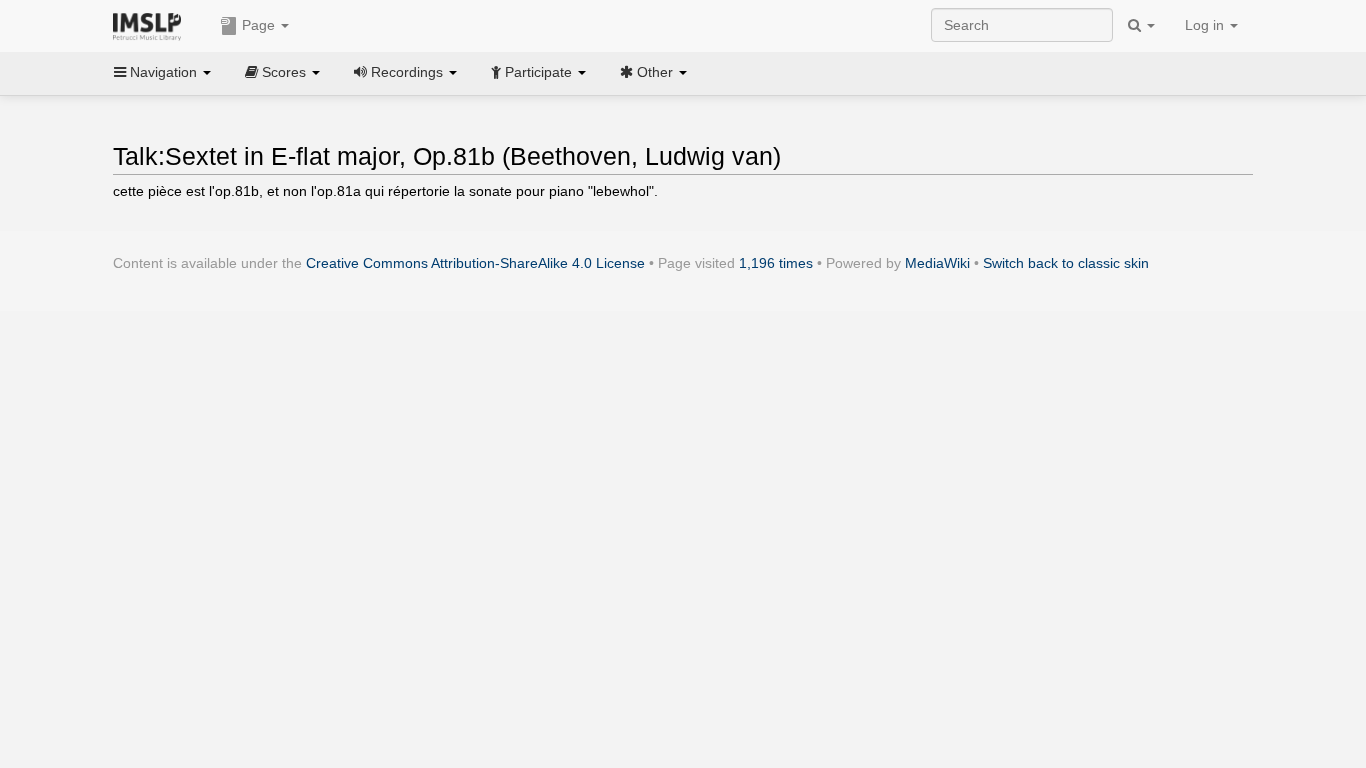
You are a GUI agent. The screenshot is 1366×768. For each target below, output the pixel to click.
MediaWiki (937, 263)
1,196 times (776, 263)
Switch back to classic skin (1066, 263)
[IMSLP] (151, 25)
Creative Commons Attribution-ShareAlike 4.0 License (475, 263)
